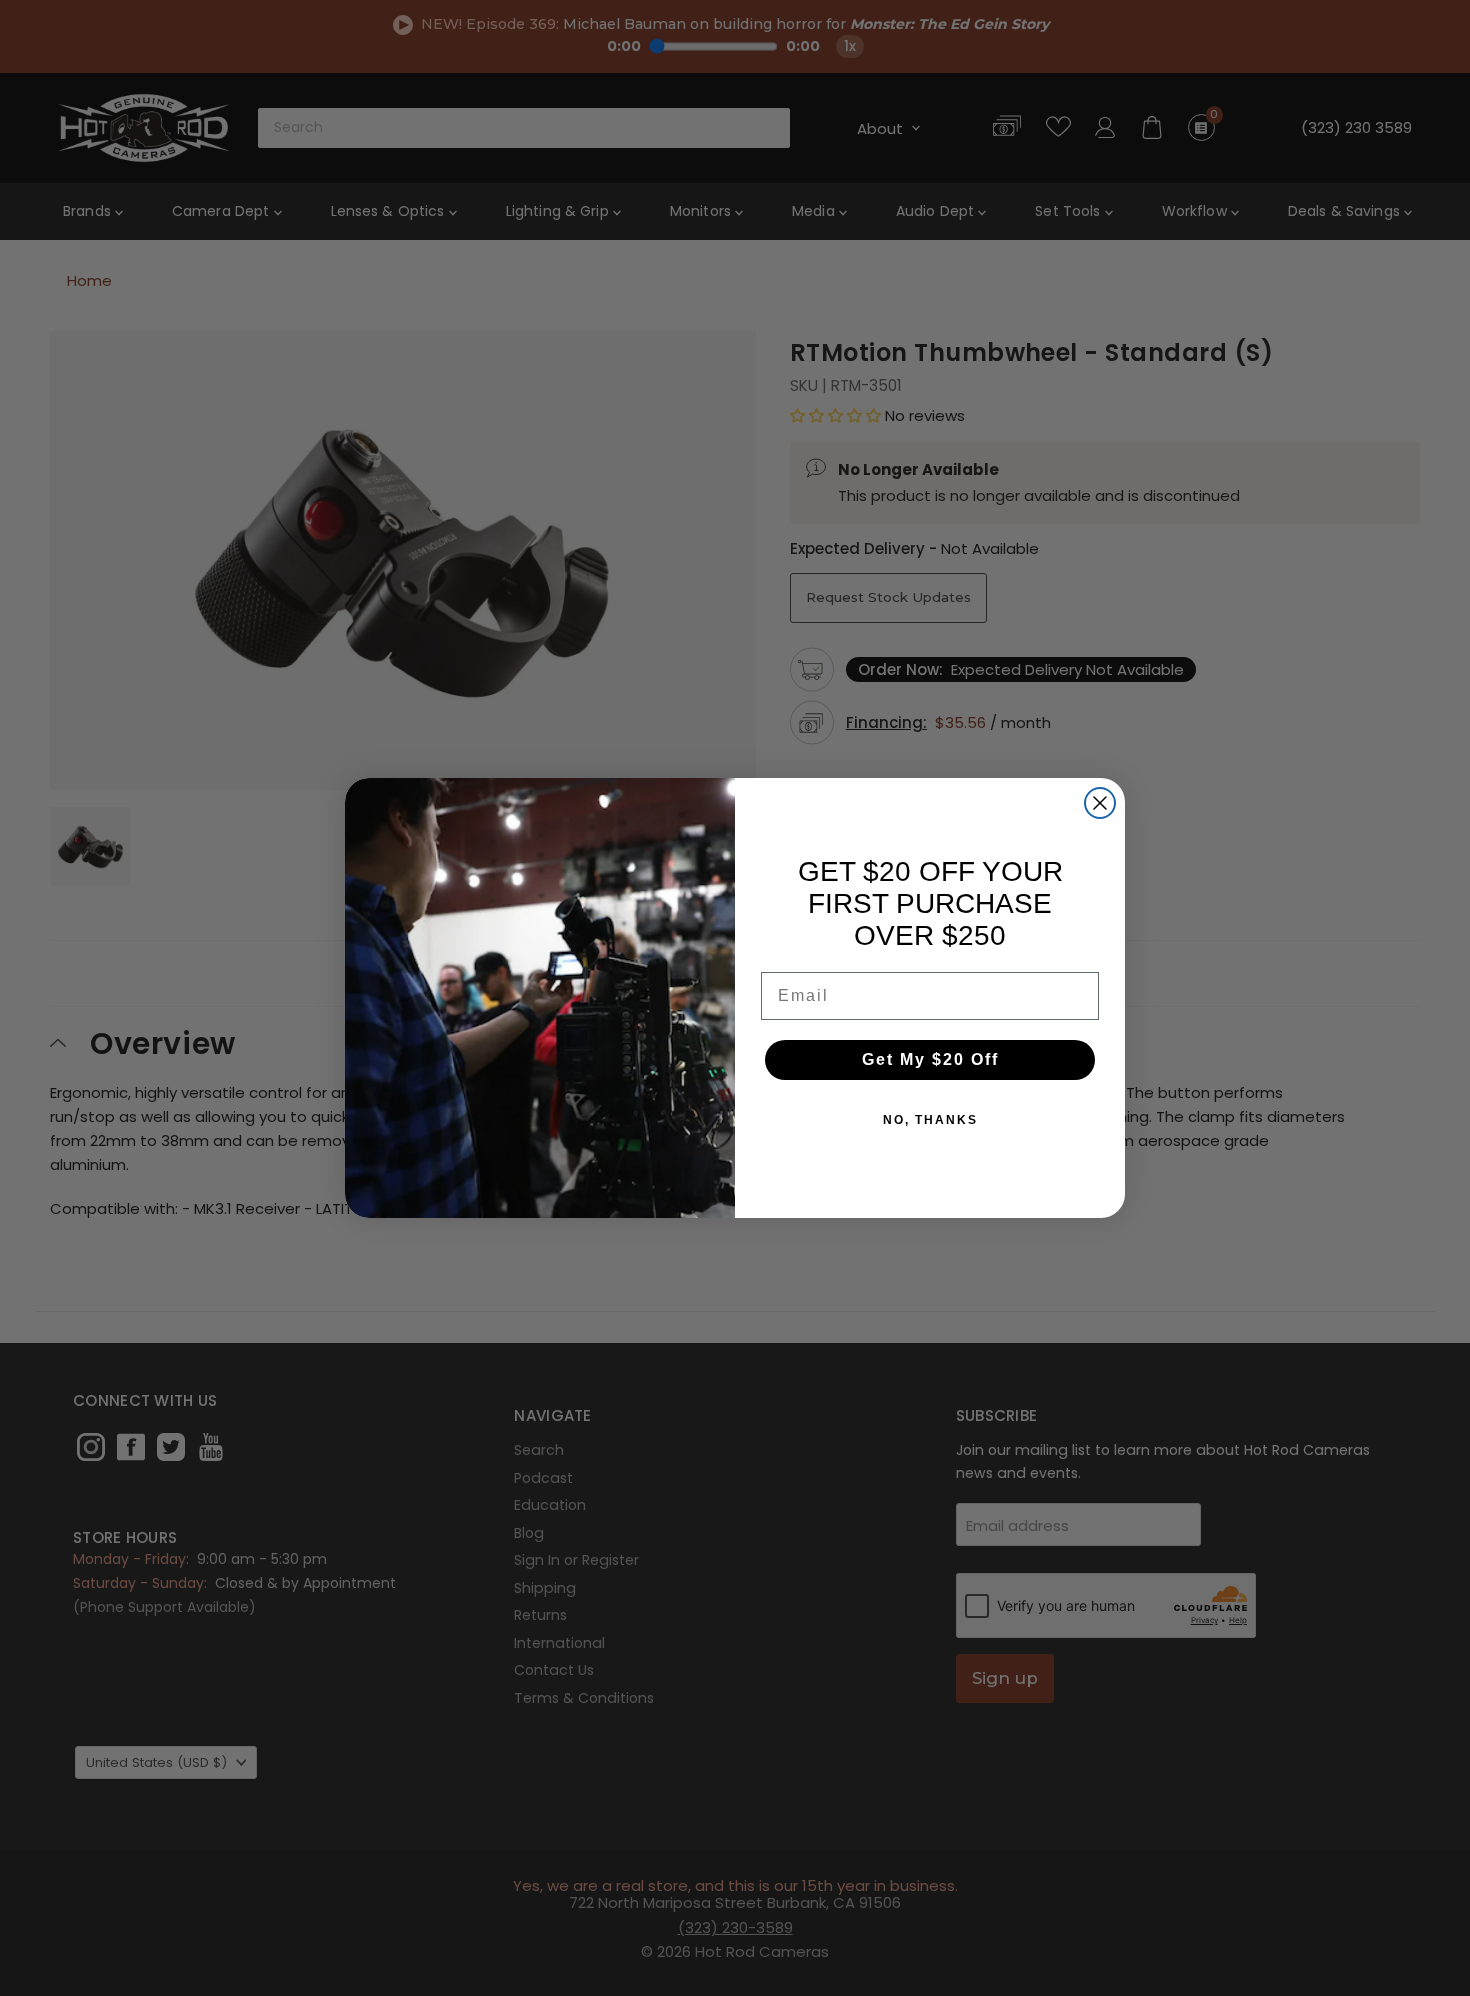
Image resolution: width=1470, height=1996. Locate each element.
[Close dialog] (1100, 803)
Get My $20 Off (930, 1059)
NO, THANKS (930, 1120)
